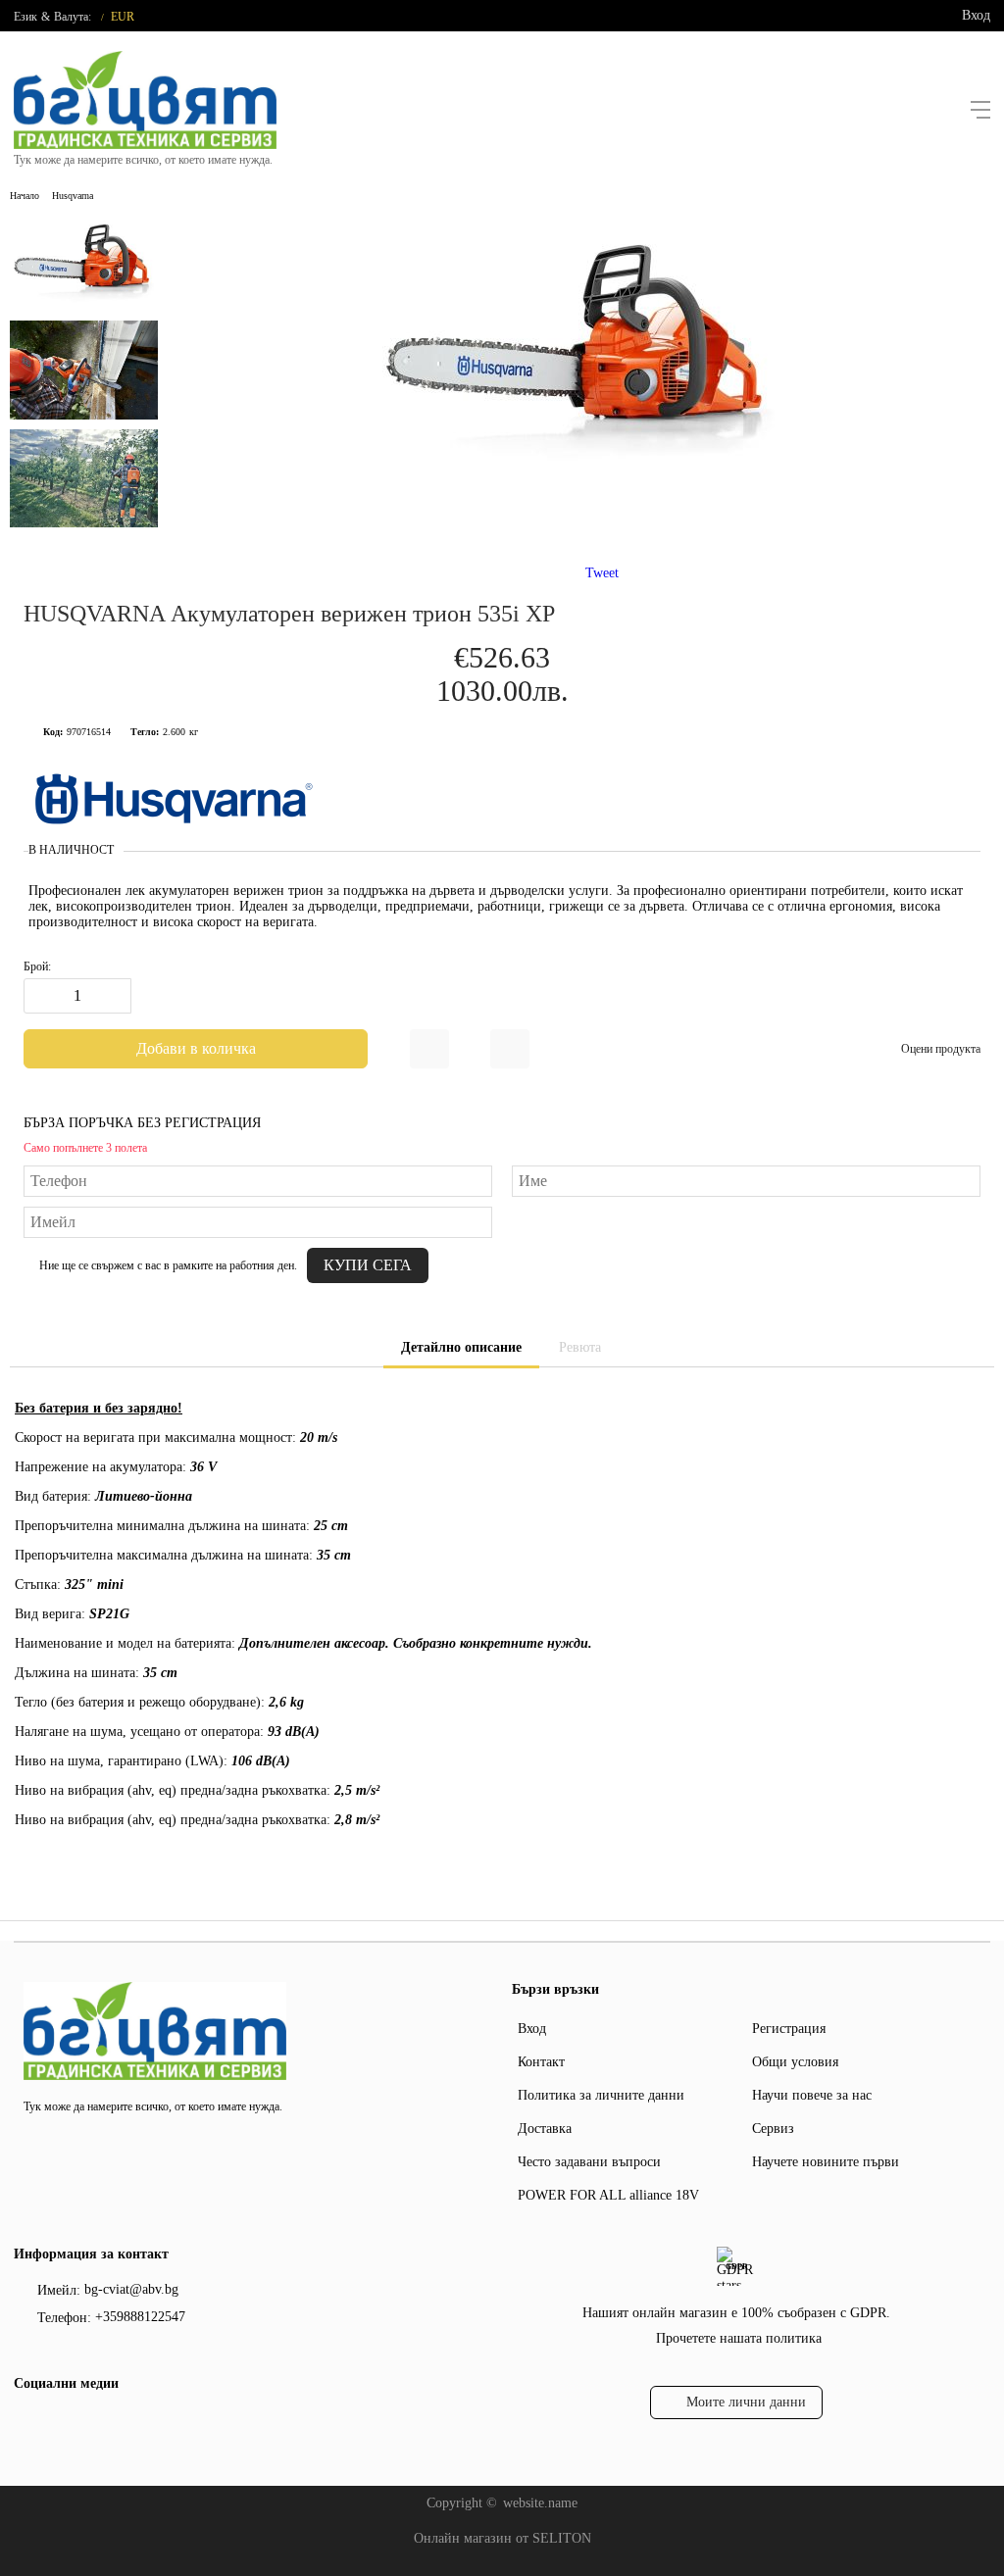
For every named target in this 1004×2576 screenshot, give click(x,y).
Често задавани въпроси (589, 2162)
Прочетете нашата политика (739, 2338)
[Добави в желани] (429, 1049)
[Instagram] (58, 2424)
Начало (25, 196)
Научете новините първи (826, 2162)
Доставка (545, 2129)
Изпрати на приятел (510, 1049)
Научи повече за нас (812, 2095)
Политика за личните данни (601, 2095)
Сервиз (773, 2129)
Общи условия (795, 2062)
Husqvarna (73, 196)
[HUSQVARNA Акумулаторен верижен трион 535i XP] (580, 482)
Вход (976, 15)
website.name (540, 2503)
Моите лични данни (746, 2402)
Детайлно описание (461, 1347)
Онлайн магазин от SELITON (502, 2538)
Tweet (602, 573)
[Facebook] (26, 2424)
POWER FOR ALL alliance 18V (608, 2195)
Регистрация (789, 2029)
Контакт (541, 2062)
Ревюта (580, 1347)
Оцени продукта (941, 1049)
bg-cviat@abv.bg (131, 2289)
